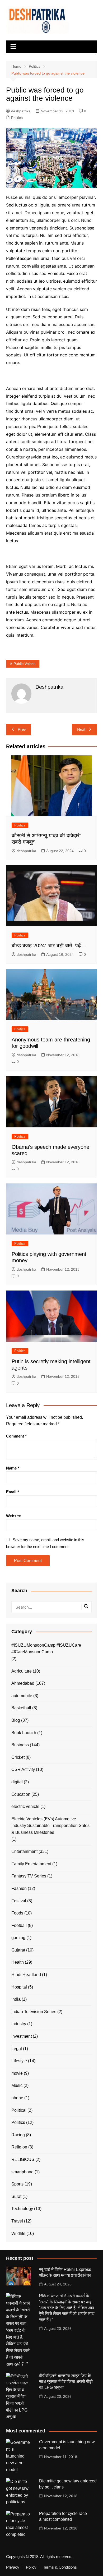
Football (19, 1925)
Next (81, 729)
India (16, 1999)
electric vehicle (25, 1806)
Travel (17, 2221)
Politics (17, 118)
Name (13, 1468)
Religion (19, 2147)
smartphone (22, 2172)
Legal (17, 2049)
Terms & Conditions (60, 2567)
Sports (17, 2184)
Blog (16, 1720)
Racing (18, 2135)
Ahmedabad (23, 1683)
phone (17, 2098)
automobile (22, 1696)
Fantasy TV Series (29, 1876)
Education (21, 1794)
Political (19, 2110)
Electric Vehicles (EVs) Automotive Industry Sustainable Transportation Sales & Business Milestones (50, 1826)
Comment (16, 1436)
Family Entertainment (31, 1864)
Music (17, 2085)
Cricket (18, 1757)
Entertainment (24, 1851)
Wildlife (18, 2233)
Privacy (13, 2567)
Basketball (21, 1708)
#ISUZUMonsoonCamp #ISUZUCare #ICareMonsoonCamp (46, 1649)
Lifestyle (19, 2061)
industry (19, 2024)
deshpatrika (21, 111)
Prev (22, 729)
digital (17, 1782)
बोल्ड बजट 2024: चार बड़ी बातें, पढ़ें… (49, 945)
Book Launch (24, 1733)
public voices (24, 664)
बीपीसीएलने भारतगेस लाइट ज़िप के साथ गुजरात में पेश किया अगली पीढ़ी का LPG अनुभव (66, 2382)
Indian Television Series (34, 2012)
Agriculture (22, 1671)
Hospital (19, 1987)
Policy (31, 2567)
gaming (18, 1938)
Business (20, 1745)
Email (13, 1492)
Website (13, 1516)
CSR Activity (23, 1769)
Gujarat (18, 1950)
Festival (19, 1901)
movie (17, 2073)
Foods (17, 1913)
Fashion (19, 1888)
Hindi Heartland (26, 1975)
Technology (22, 2209)
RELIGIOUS (23, 2159)
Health (18, 1962)
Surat (16, 2196)
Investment (22, 2036)
